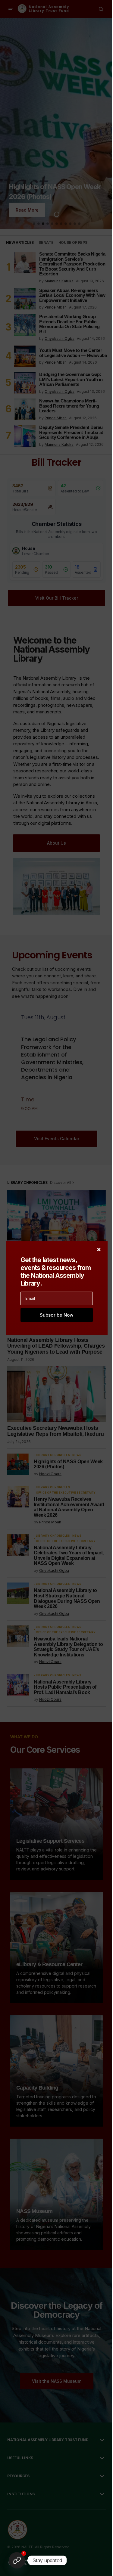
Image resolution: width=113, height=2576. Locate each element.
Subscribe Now (57, 1315)
